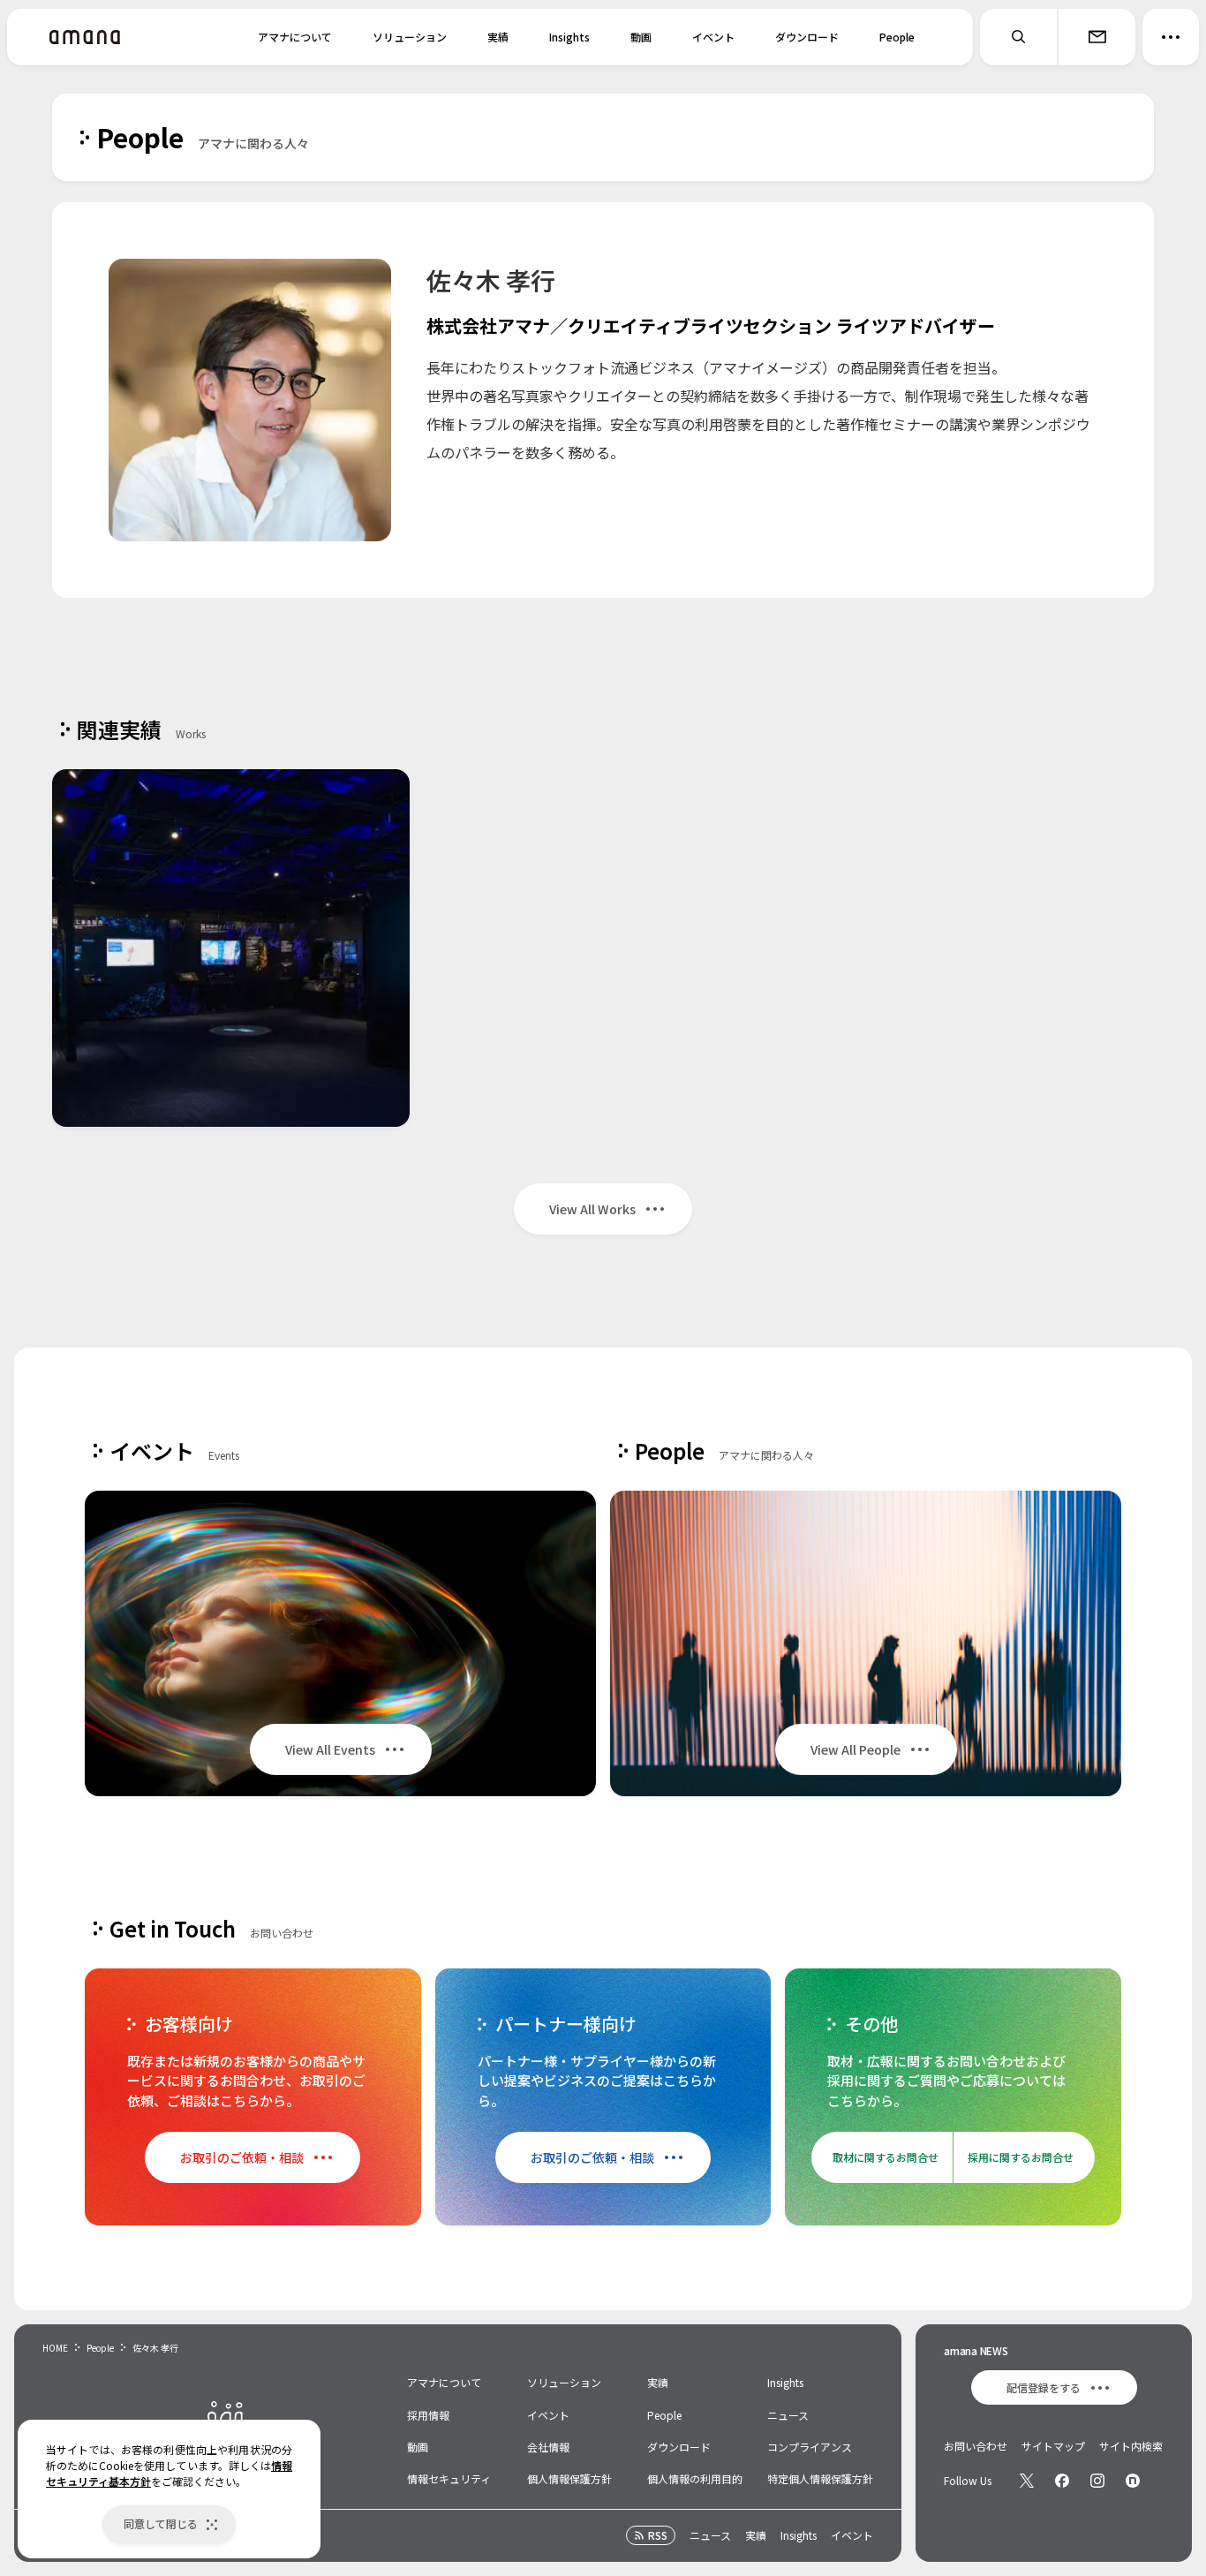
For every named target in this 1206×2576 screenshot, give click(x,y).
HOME (55, 2348)
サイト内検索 (1131, 2446)
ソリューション (410, 37)
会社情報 (548, 2447)
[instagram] (1097, 2481)
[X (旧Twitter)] (1027, 2481)
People (897, 37)
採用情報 (428, 2415)
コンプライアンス (810, 2447)
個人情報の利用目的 (695, 2478)
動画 (641, 37)
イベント (713, 37)
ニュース (788, 2415)
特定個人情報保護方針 (820, 2478)
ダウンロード (807, 37)
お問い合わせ (976, 2446)
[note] (1133, 2481)
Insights (569, 37)
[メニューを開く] (1171, 37)
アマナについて (295, 37)
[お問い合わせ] (1097, 37)
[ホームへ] (85, 37)
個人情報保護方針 (569, 2478)
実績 (498, 37)
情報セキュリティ (449, 2478)
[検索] (1019, 37)
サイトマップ (1053, 2446)
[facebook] (1062, 2481)
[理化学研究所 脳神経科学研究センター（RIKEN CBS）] (231, 948)
